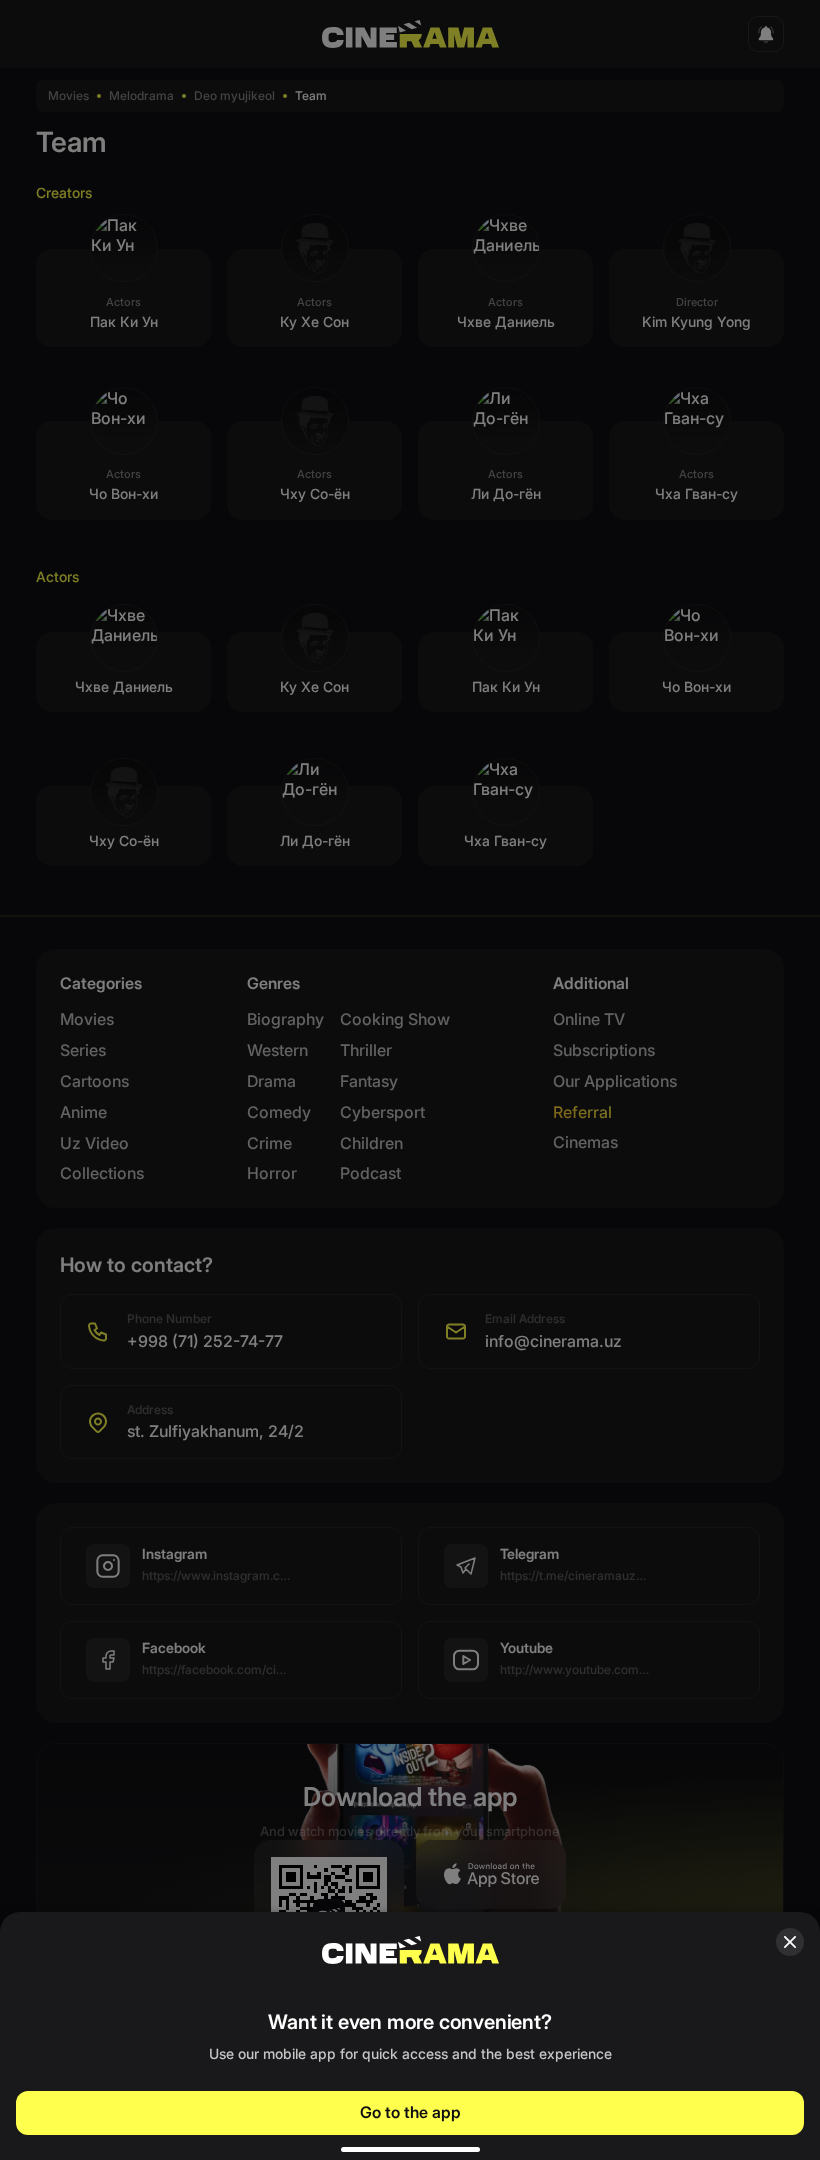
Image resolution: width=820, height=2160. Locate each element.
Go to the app (410, 2112)
